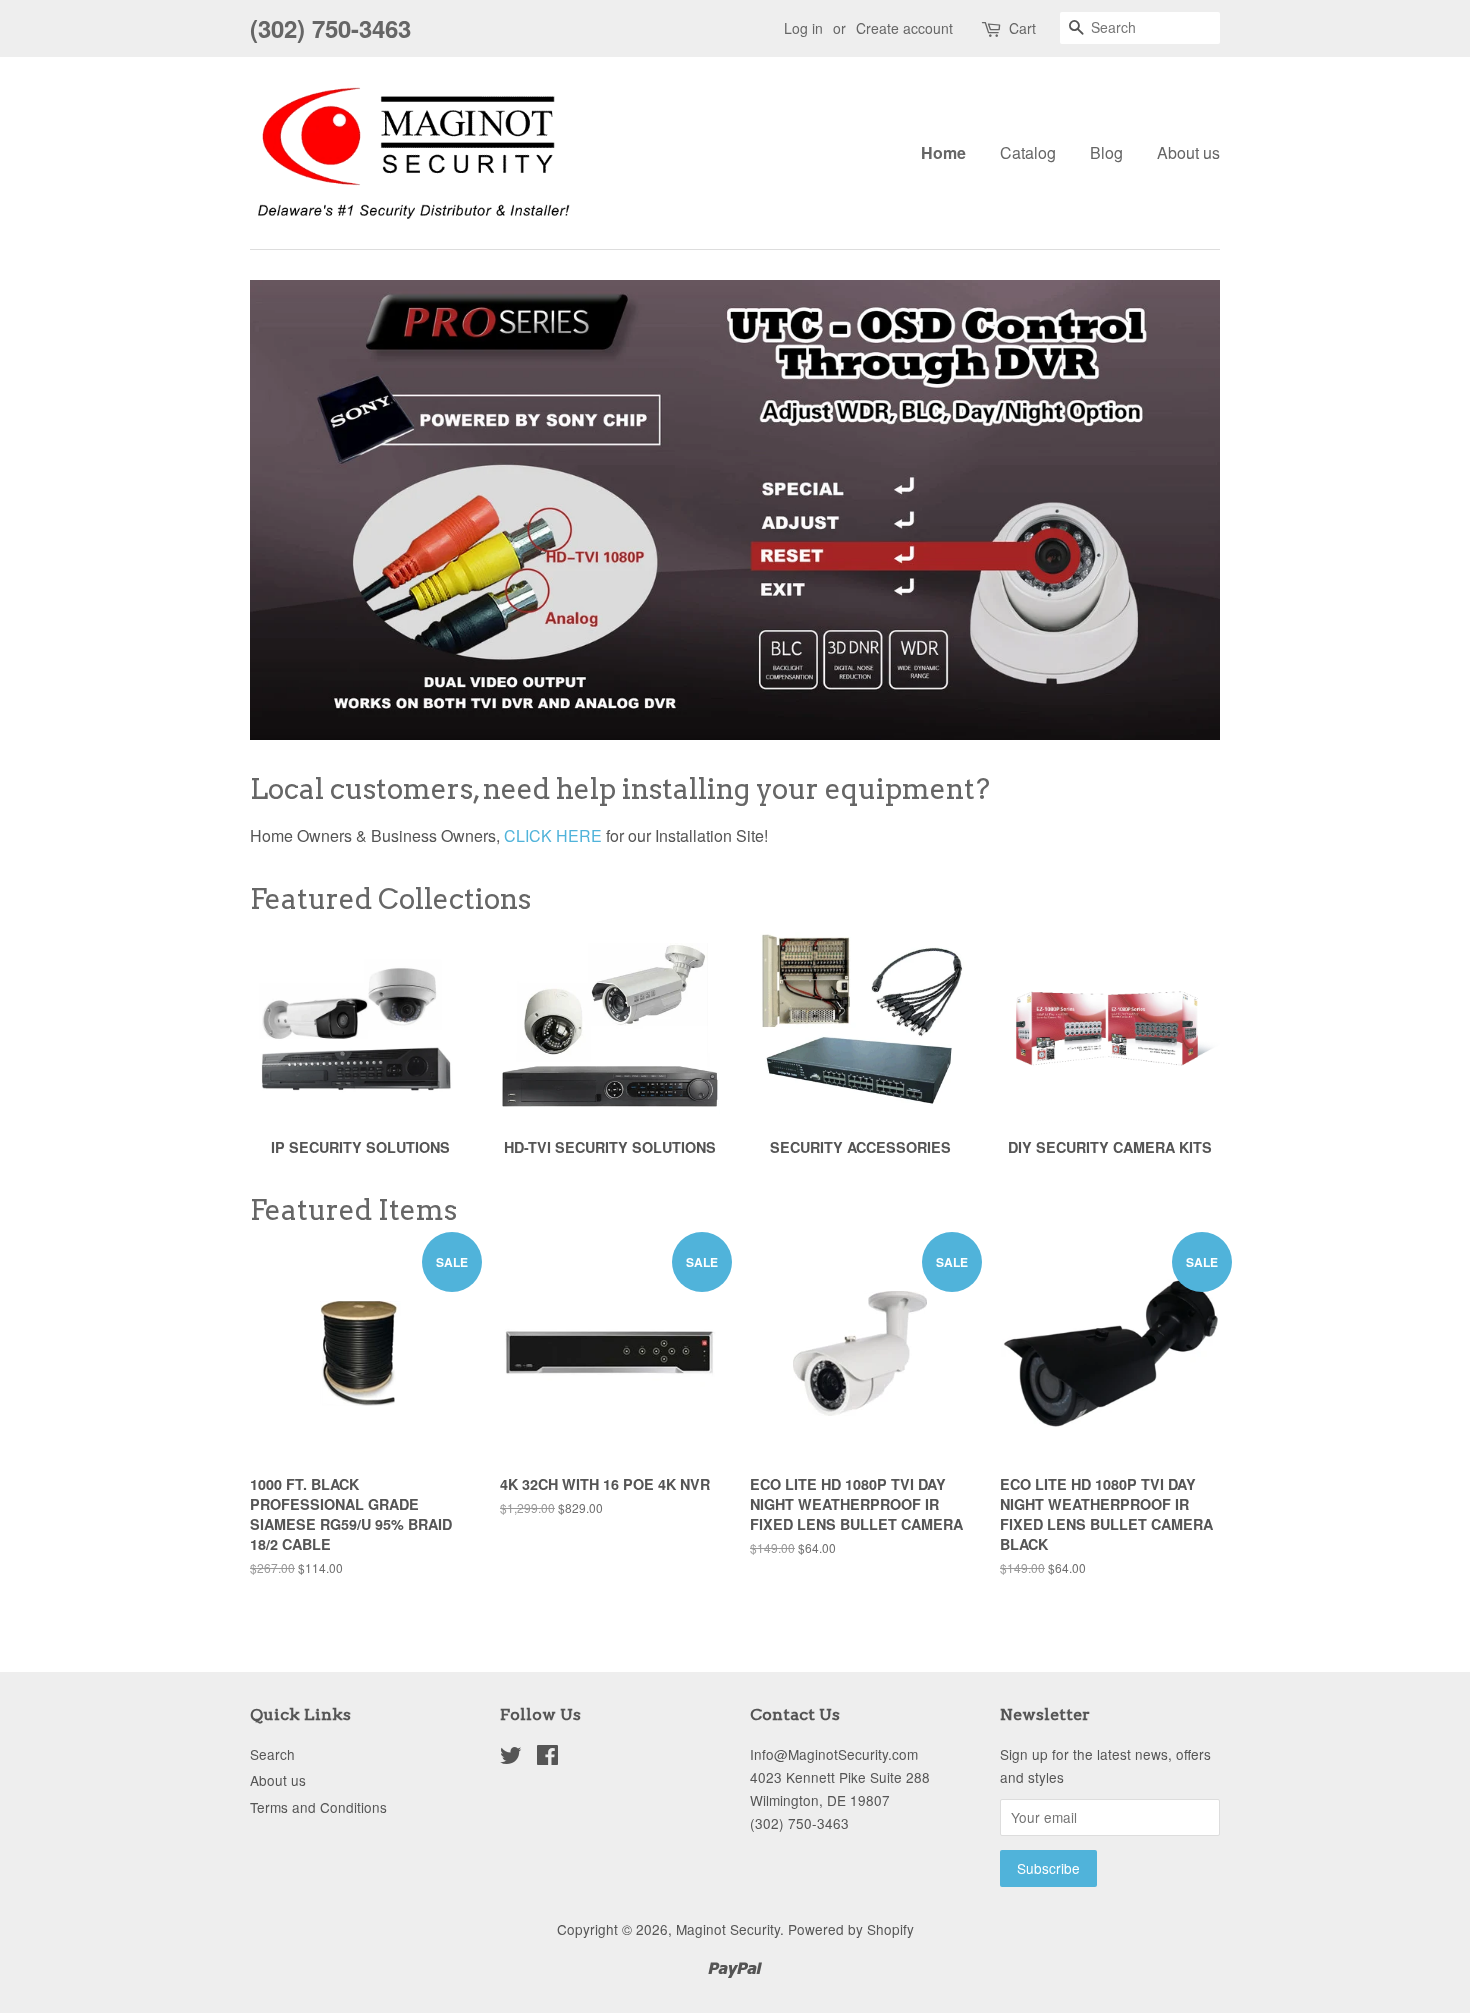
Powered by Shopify (851, 1929)
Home (943, 152)
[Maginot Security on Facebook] (547, 1758)
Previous (292, 510)
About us (1188, 152)
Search (272, 1754)
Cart (1022, 28)
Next (1177, 510)
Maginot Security (728, 1929)
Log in (803, 28)
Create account (904, 28)
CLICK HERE (553, 835)
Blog (1106, 152)
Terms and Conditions (318, 1807)
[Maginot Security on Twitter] (511, 1758)
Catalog (1028, 152)
